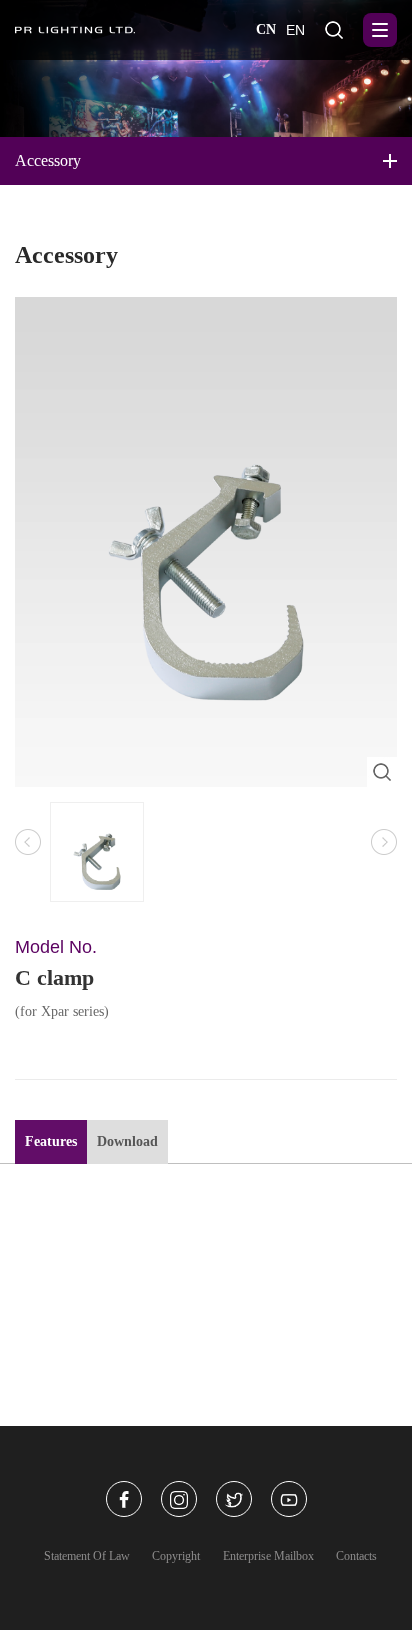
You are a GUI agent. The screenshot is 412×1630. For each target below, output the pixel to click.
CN (266, 29)
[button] (384, 842)
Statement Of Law (87, 1556)
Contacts (356, 1556)
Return (217, 1554)
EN (295, 30)
